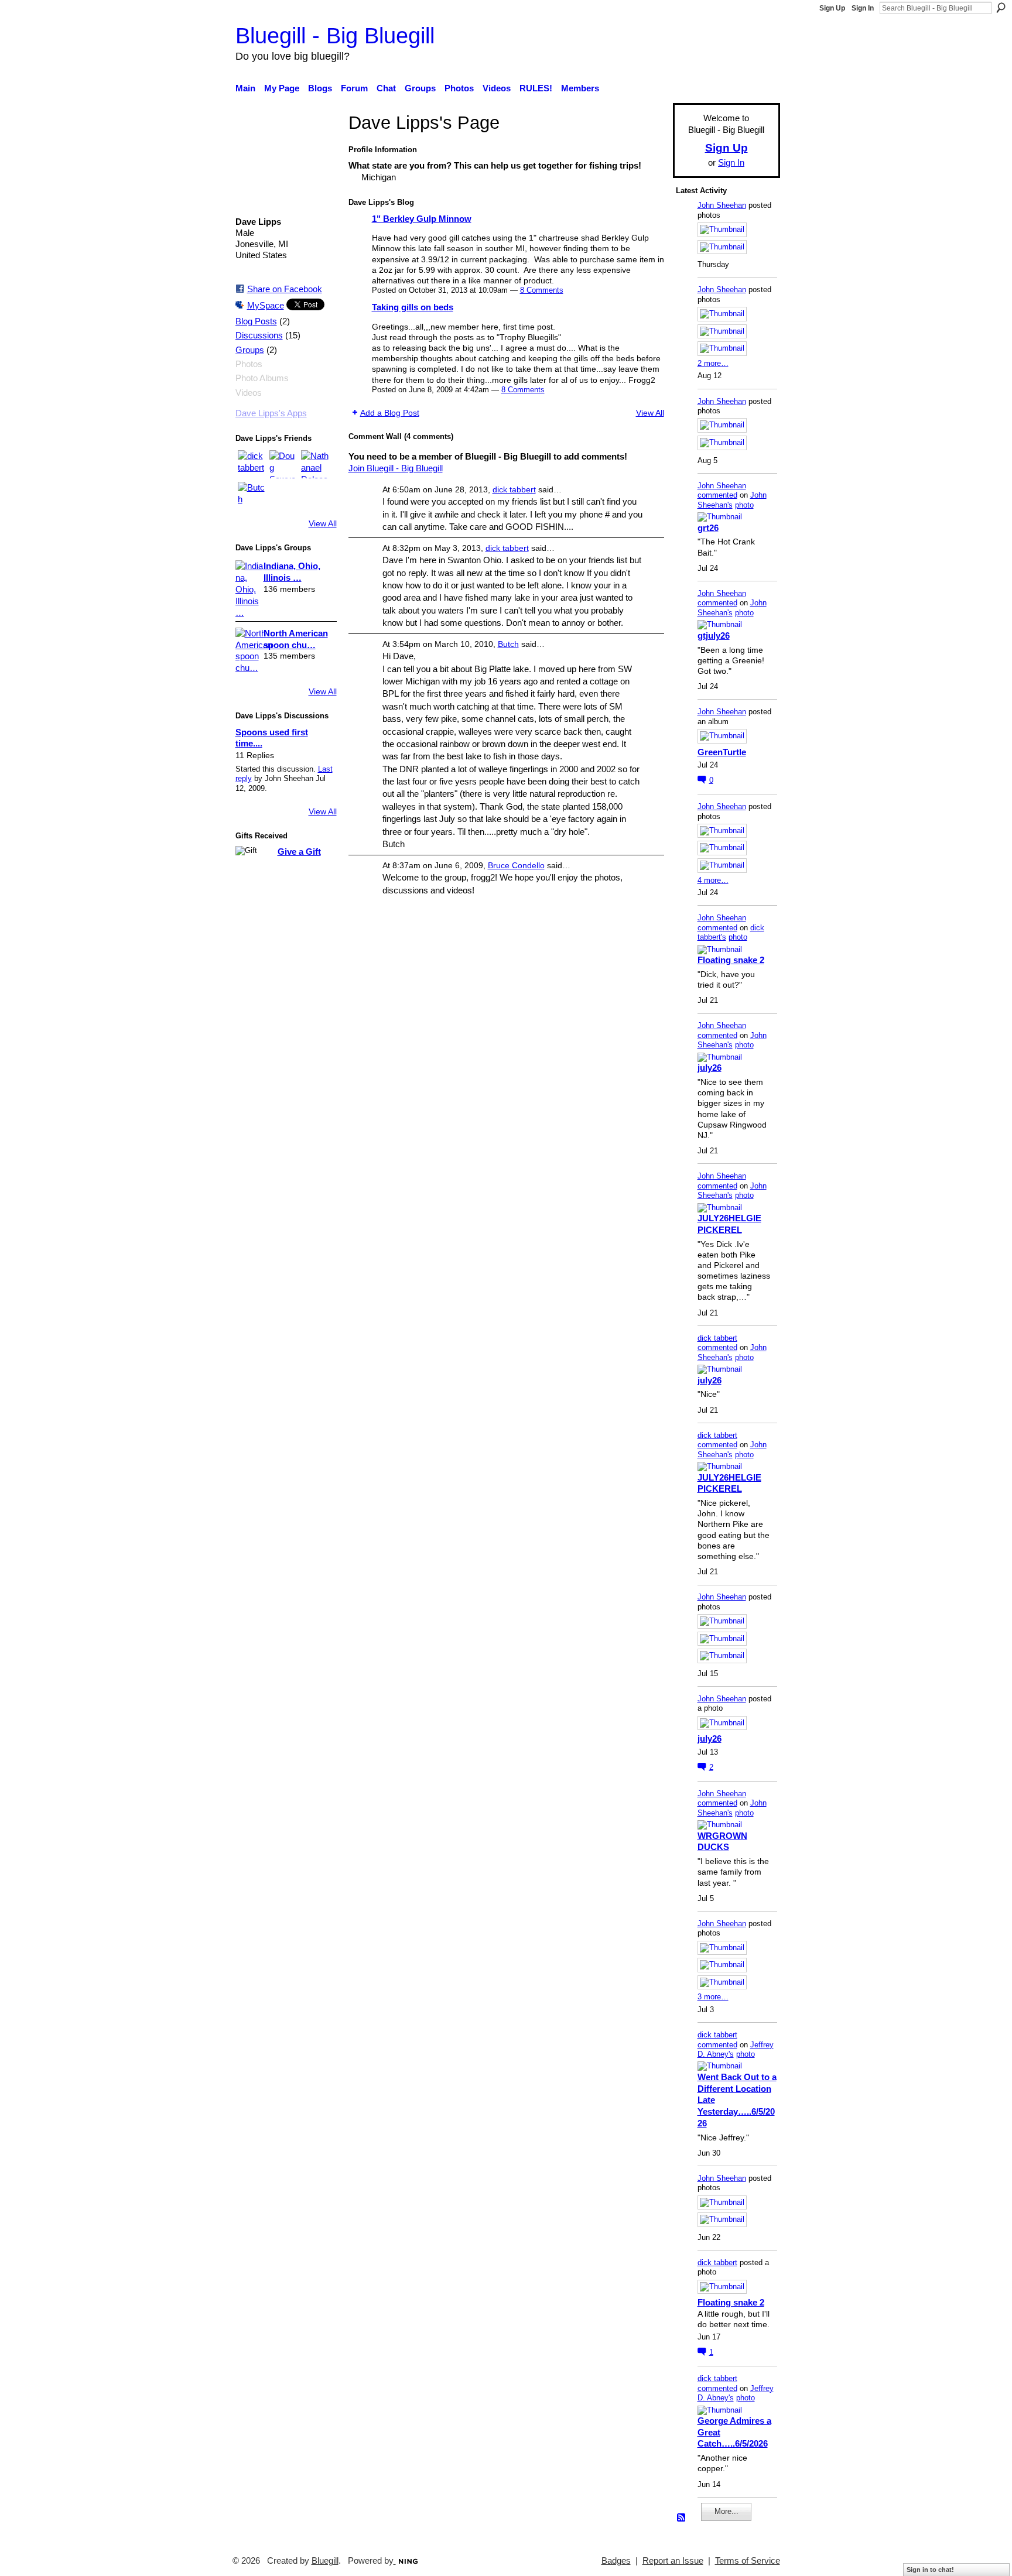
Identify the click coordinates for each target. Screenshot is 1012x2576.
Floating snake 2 (731, 960)
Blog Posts (256, 321)
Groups (250, 350)
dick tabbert (514, 489)
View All (323, 523)
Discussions (259, 335)
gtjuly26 (714, 636)
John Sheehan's (732, 500)
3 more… (713, 1997)
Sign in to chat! (930, 2570)
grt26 (708, 528)
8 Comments (542, 290)
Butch (508, 644)
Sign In (863, 8)
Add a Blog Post (390, 413)
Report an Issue (673, 2561)
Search (1001, 8)
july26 (710, 1068)
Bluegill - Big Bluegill (335, 35)
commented (717, 495)
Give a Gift (299, 852)
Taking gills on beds (413, 307)
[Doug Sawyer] (283, 464)
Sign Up (832, 8)
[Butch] (252, 496)
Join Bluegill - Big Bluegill (396, 468)
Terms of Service (748, 2561)
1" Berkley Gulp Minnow (422, 219)
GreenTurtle (722, 752)
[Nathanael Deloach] (315, 464)
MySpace (266, 305)
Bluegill (325, 2561)
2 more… (713, 363)
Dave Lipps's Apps (271, 413)
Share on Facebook (285, 289)
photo (744, 505)
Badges (616, 2561)
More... (726, 2511)
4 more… (713, 880)
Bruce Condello (516, 865)
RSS (682, 2518)
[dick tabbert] (252, 464)
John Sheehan (722, 205)
